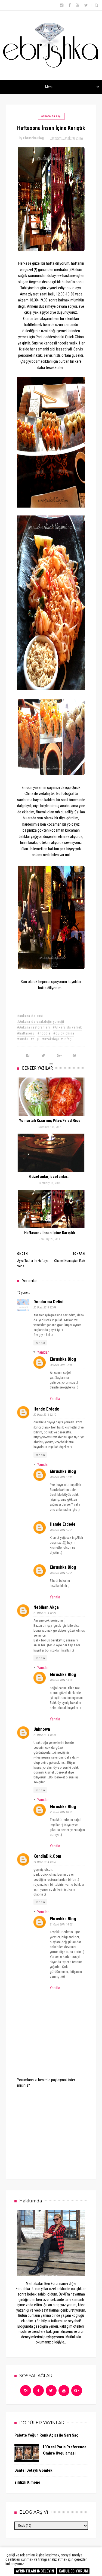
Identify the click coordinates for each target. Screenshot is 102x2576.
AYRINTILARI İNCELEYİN (35, 2571)
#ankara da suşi (30, 1016)
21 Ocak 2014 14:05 (61, 1925)
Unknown (42, 1729)
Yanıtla (40, 1343)
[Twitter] (51, 2391)
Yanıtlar (43, 1352)
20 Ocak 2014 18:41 (45, 1735)
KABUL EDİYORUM (73, 2571)
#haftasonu (26, 1033)
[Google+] (77, 2391)
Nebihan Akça (46, 1607)
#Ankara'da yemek (67, 1027)
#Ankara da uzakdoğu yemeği (41, 1022)
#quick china (64, 1033)
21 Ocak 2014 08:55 (61, 1812)
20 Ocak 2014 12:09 (45, 1307)
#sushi (23, 1039)
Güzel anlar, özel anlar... (50, 1177)
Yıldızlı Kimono (27, 2482)
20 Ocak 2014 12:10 (45, 1415)
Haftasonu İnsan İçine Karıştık (50, 1233)
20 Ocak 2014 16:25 (61, 1530)
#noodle (44, 1033)
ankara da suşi (51, 116)
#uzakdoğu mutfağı (57, 1039)
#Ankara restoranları (34, 1027)
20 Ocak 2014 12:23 (45, 1613)
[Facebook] (38, 2391)
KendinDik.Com (47, 1856)
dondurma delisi (48, 1302)
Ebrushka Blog (63, 1359)
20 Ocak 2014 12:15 (61, 1365)
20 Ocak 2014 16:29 (61, 1573)
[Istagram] (26, 2391)
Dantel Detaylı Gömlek (33, 2470)
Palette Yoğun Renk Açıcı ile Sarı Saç (46, 2435)
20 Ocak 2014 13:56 (61, 1680)
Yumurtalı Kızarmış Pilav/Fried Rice (50, 1121)
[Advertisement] (58, 2130)
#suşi (35, 1039)
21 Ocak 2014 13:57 (45, 1862)
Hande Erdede (46, 1409)
